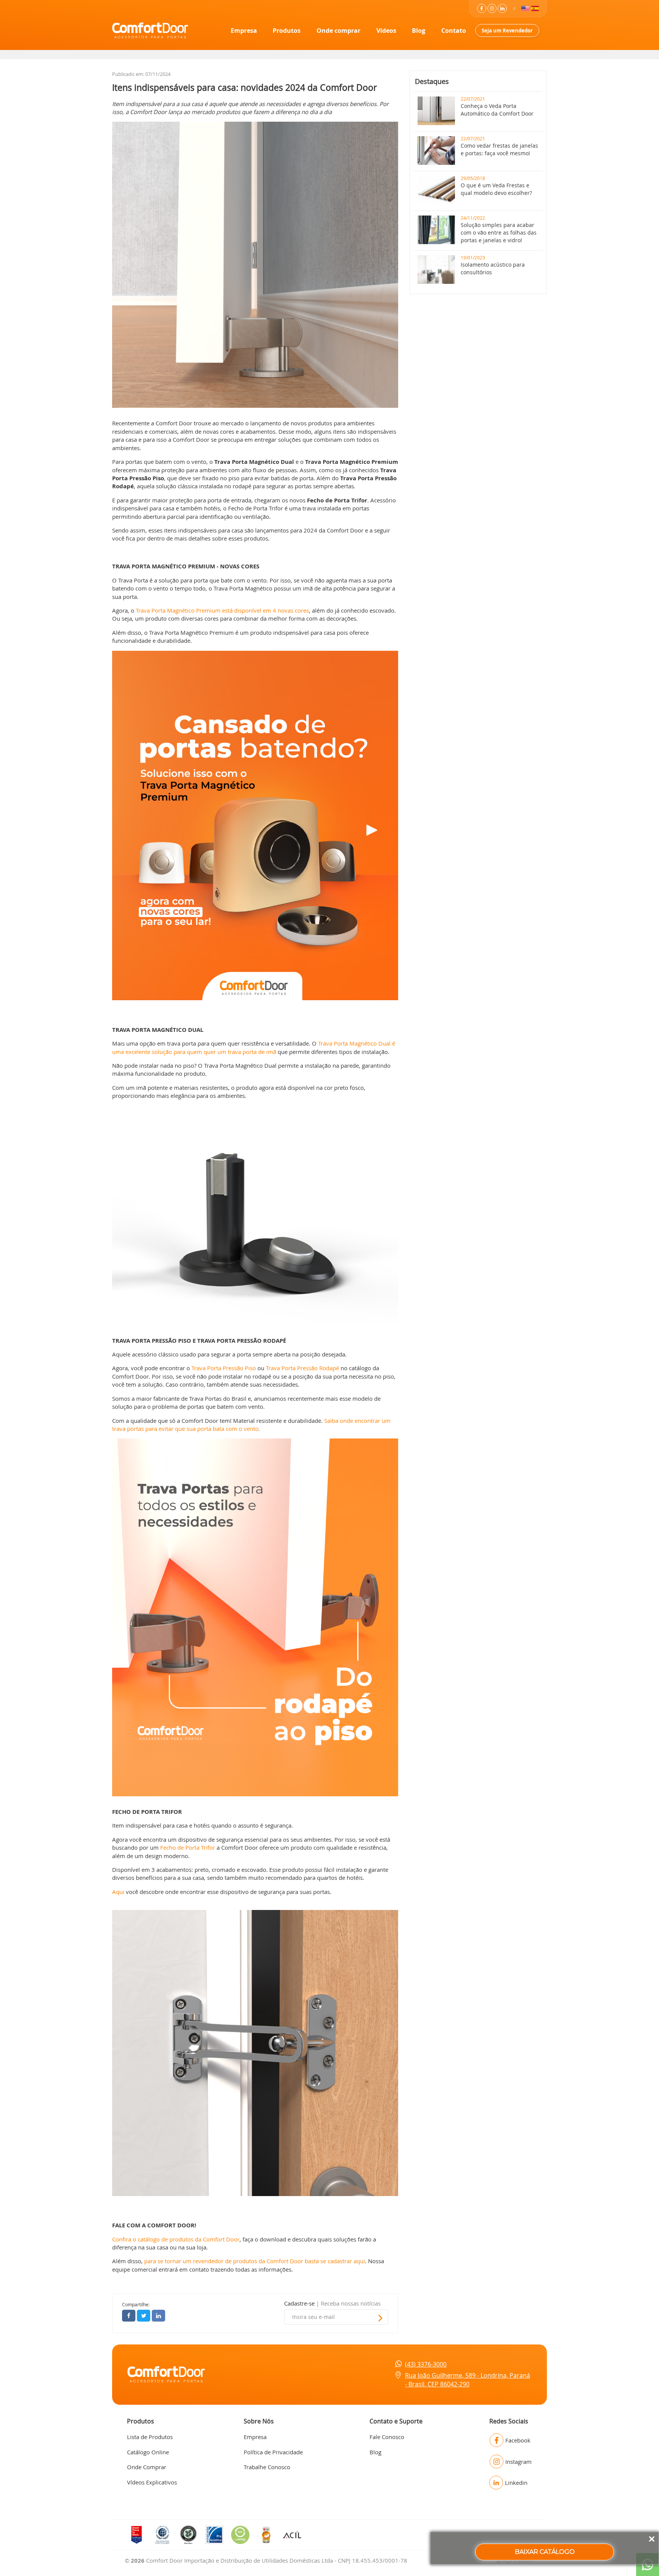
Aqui (118, 1892)
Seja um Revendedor (507, 31)
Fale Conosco (387, 2437)
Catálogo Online (148, 2452)
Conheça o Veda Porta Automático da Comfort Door (497, 110)
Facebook (518, 2440)
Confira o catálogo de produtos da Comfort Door (176, 2239)
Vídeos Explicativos (152, 2482)
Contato (454, 31)
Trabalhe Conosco (267, 2467)
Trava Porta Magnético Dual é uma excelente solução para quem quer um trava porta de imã (254, 1047)
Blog (419, 31)
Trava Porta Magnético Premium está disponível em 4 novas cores (222, 610)
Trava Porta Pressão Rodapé (302, 1368)
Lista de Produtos (150, 2437)
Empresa (244, 31)
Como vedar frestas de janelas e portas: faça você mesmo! (499, 149)
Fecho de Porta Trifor (188, 1847)
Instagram (518, 2462)
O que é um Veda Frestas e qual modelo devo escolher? (496, 189)
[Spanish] (535, 8)
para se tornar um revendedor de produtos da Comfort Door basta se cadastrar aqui (254, 2261)
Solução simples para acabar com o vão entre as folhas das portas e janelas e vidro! (499, 232)
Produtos (287, 31)
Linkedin (516, 2483)
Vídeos (386, 31)
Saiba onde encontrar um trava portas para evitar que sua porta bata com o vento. (251, 1425)
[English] (525, 8)
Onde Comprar (147, 2467)
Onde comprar (338, 31)
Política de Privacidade (273, 2452)
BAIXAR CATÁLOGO (545, 2552)
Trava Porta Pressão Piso (224, 1368)
